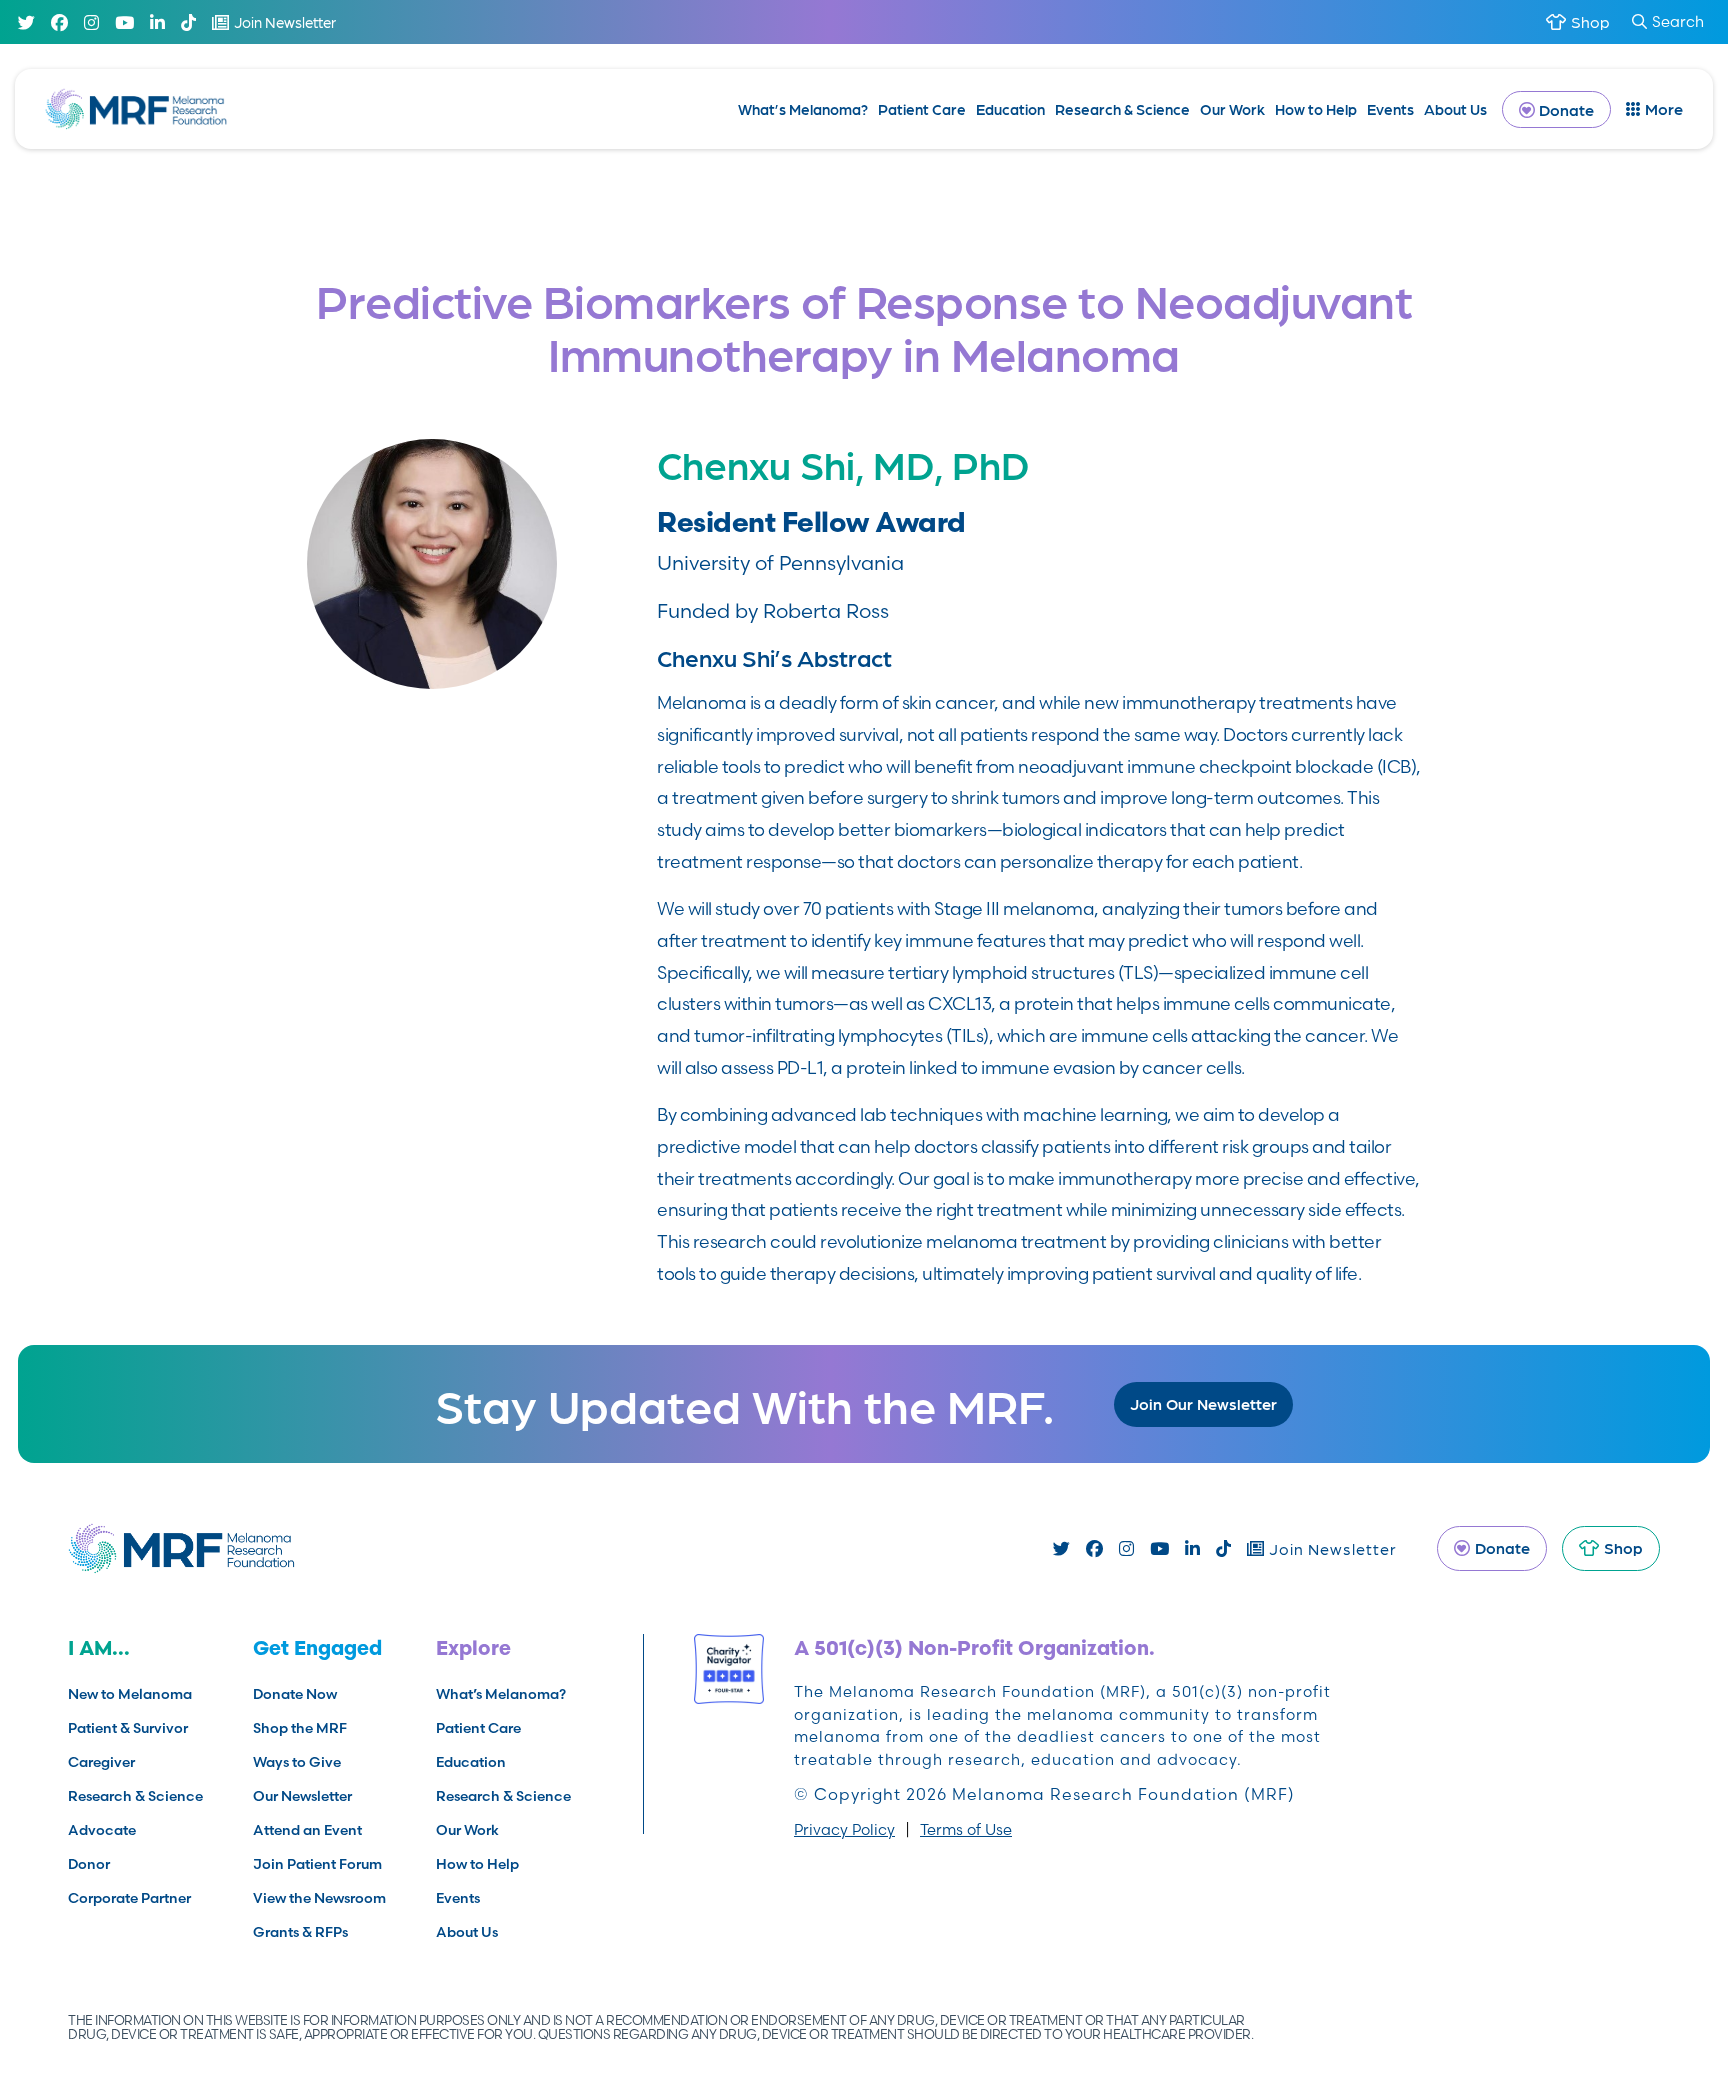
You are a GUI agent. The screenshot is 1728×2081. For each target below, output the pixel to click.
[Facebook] (59, 22)
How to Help (1316, 109)
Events (1390, 109)
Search (1678, 21)
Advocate (102, 1830)
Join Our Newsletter (1203, 1403)
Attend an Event (307, 1830)
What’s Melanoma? (803, 109)
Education (1010, 109)
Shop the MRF (300, 1728)
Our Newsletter (302, 1796)
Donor (89, 1864)
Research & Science (1122, 109)
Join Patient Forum (317, 1864)
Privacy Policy (844, 1829)
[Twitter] (26, 22)
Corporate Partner (129, 1898)
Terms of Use (966, 1829)
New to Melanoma (130, 1694)
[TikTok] (188, 22)
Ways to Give (297, 1762)
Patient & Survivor (128, 1728)
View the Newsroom (319, 1898)
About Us (1455, 109)
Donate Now (295, 1694)
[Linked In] (157, 22)
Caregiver (101, 1762)
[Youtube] (124, 22)
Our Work (1232, 109)
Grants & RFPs (300, 1932)
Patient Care (922, 109)
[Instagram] (91, 22)
